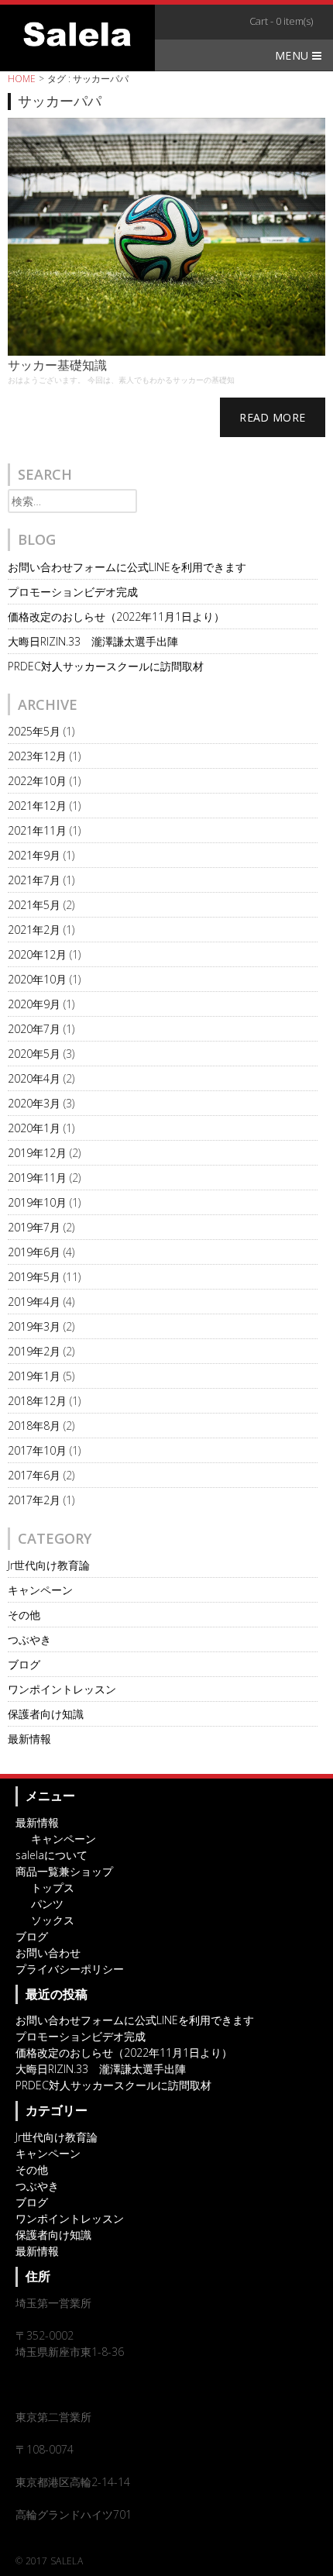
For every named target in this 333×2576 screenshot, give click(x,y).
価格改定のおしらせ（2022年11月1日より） (116, 616)
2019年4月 (34, 1302)
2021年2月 (34, 930)
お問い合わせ (48, 1953)
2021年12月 (37, 806)
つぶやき (29, 1639)
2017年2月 (34, 1500)
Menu (294, 55)
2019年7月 (34, 1227)
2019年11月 (37, 1178)
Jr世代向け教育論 (49, 1565)
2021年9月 (34, 855)
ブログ (24, 1664)
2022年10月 (37, 781)
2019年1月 (34, 1376)
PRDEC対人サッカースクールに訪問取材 (106, 666)
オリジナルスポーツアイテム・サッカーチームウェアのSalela (77, 34)
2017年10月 (37, 1450)
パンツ (47, 1904)
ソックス (53, 1920)
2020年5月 (34, 1054)
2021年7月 (34, 880)
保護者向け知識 (46, 1714)
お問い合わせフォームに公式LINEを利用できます (127, 567)
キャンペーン (40, 1590)
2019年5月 (34, 1277)
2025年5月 (34, 731)
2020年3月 (34, 1103)
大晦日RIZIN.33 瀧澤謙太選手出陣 (93, 641)
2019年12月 (37, 1153)
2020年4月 (34, 1078)
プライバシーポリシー (70, 1969)
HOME (22, 79)
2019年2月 (34, 1351)
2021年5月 (34, 905)
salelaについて (51, 1855)
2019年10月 (37, 1202)
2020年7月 (34, 1029)
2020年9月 (34, 1004)
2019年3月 (34, 1326)
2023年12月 (37, 756)
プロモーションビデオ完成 (73, 592)
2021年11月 (37, 830)
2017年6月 (34, 1475)
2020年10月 (37, 979)
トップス (53, 1887)
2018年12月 (37, 1401)
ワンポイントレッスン (62, 1689)
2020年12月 (37, 954)
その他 (24, 1615)
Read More (272, 417)
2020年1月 (34, 1128)
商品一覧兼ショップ (64, 1871)
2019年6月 (34, 1252)
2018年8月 (34, 1426)
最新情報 (29, 1739)
